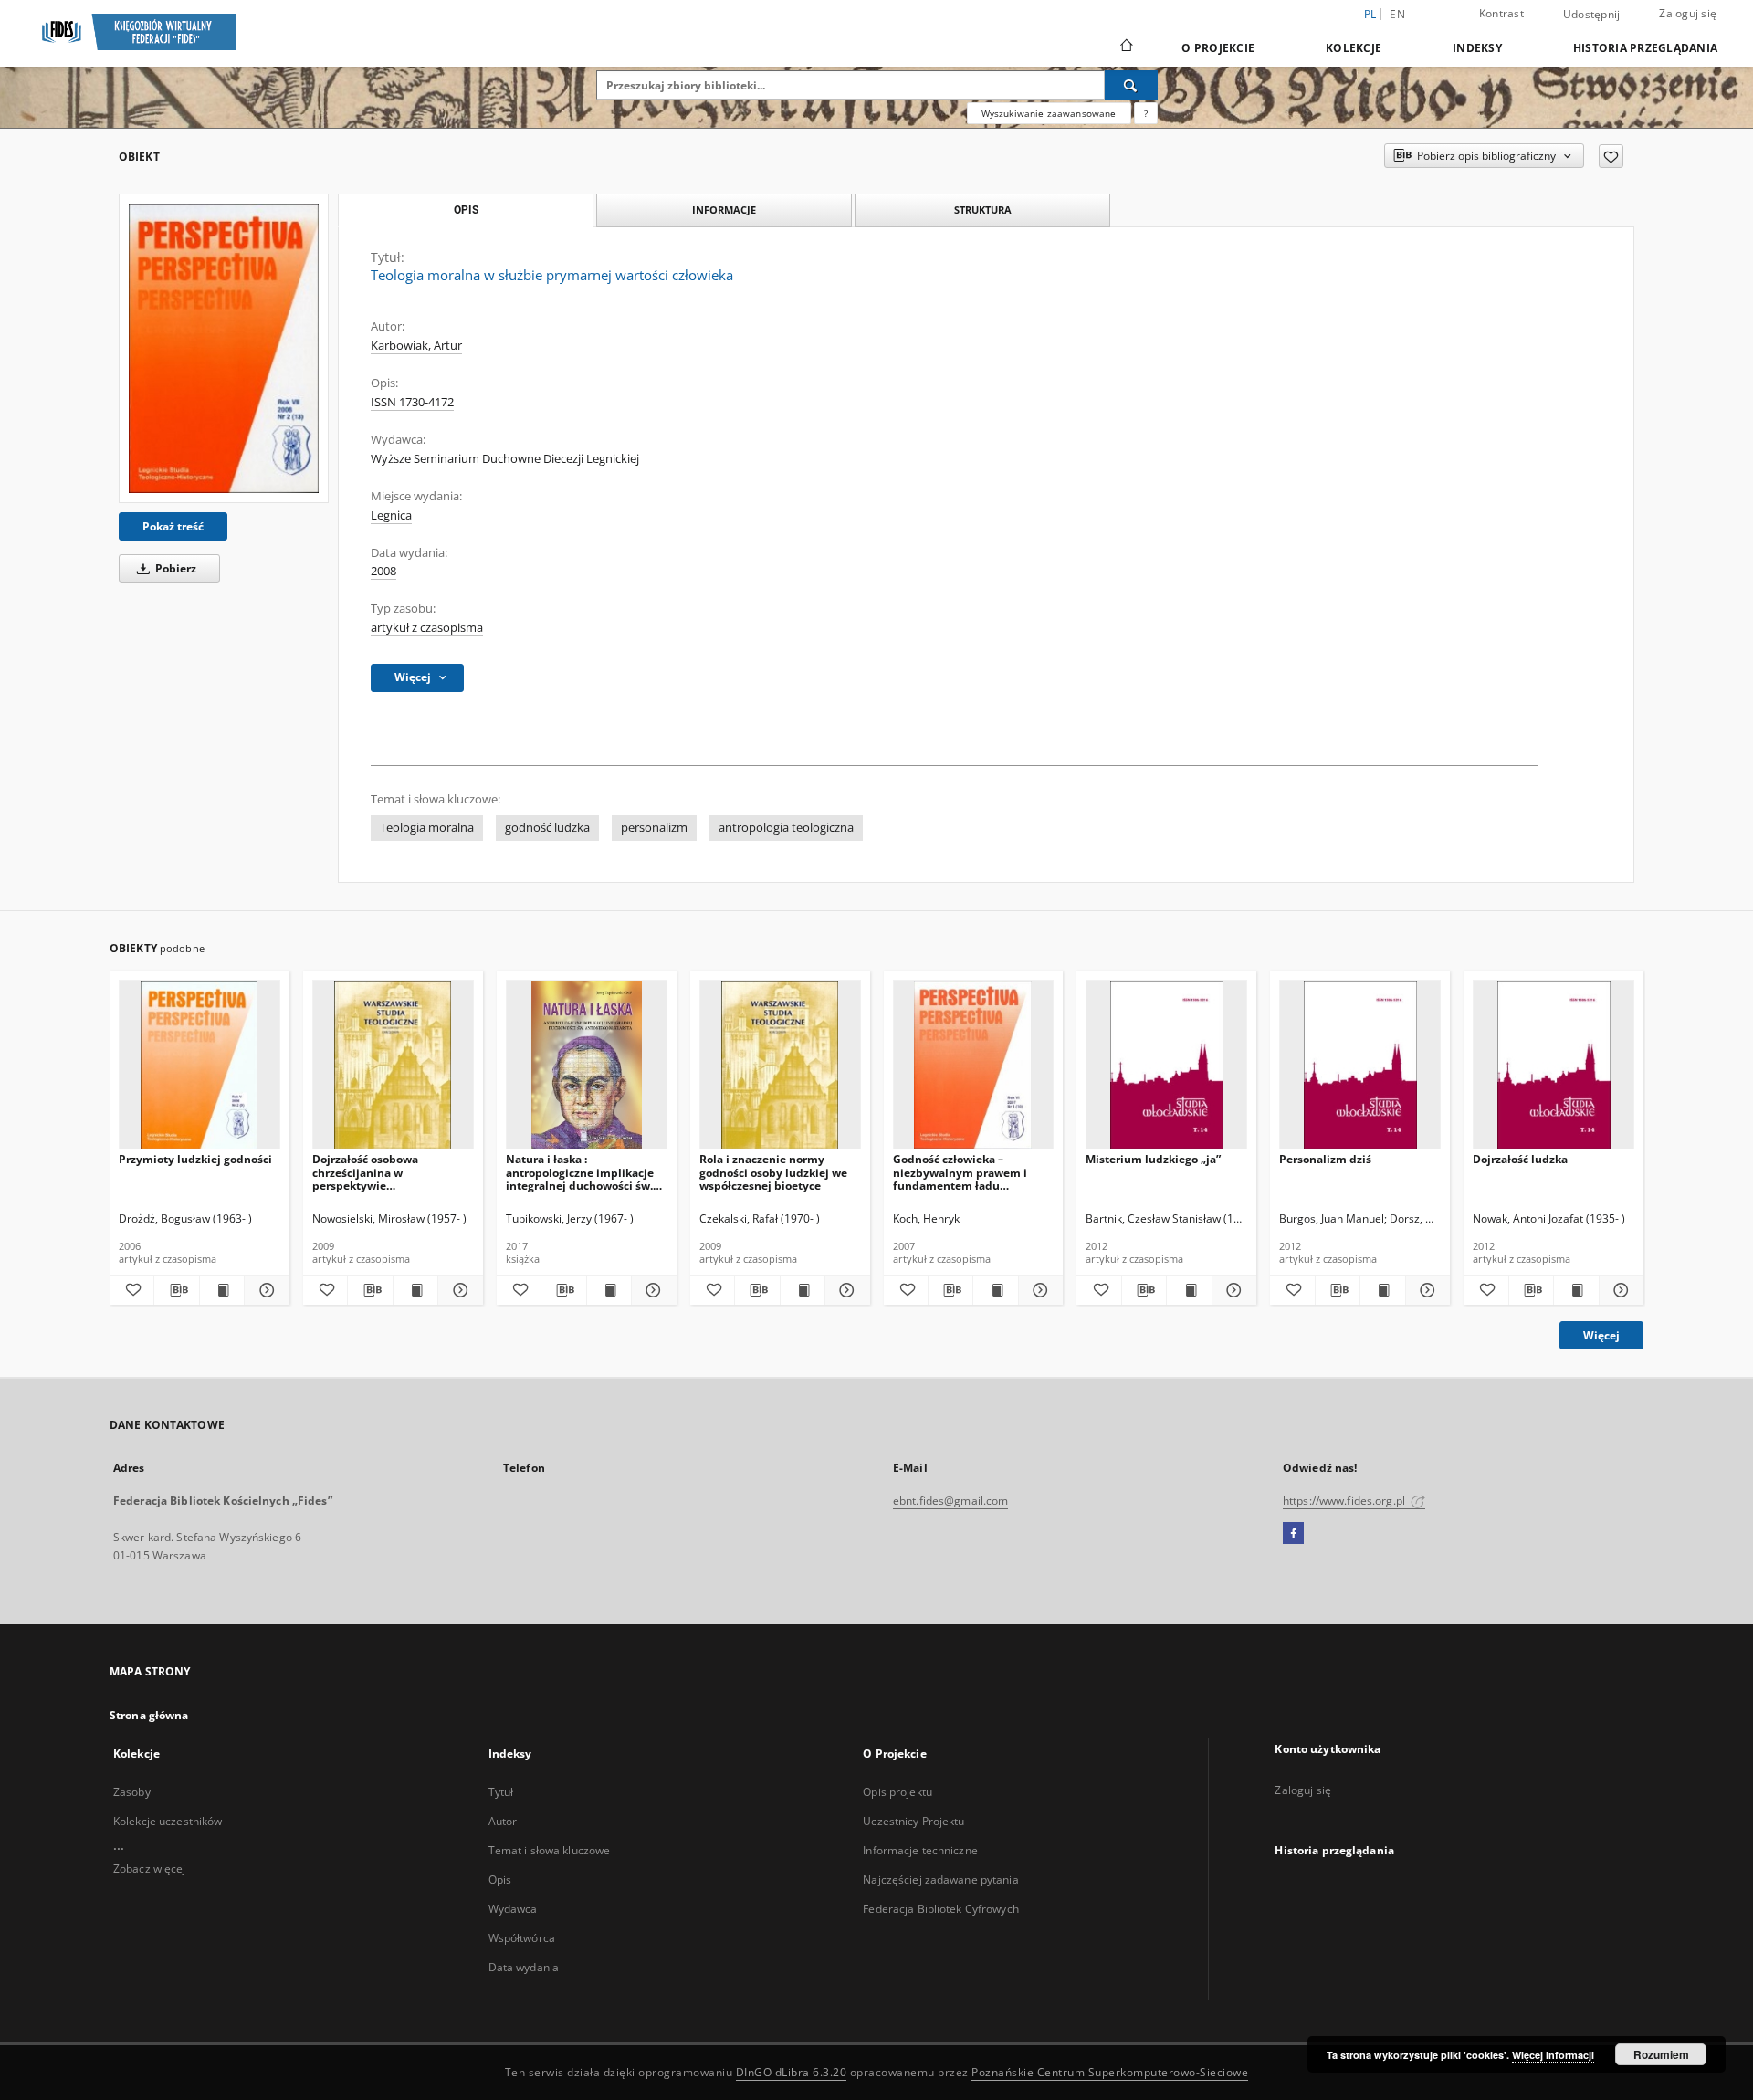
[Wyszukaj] (1131, 85)
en (1397, 14)
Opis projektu (897, 1792)
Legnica (391, 515)
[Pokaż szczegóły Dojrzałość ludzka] (1619, 1290)
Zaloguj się (1688, 13)
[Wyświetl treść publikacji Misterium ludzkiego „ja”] (1189, 1290)
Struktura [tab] (983, 210)
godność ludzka (547, 828)
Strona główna (149, 1715)
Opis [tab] (466, 210)
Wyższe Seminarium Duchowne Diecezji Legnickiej (505, 459)
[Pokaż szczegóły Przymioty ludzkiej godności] (264, 1290)
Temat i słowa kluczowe (550, 1850)
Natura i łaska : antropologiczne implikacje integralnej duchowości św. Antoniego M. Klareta (580, 1172)
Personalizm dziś (1325, 1159)
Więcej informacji (1553, 2055)
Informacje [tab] (724, 210)
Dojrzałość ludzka (1520, 1159)
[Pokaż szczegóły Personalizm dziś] (1425, 1290)
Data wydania (524, 1967)
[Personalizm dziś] (1360, 1065)
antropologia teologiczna (786, 828)
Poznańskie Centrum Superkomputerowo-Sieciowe (1110, 2072)
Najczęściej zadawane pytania (940, 1879)
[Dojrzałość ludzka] (1554, 1065)
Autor (503, 1821)
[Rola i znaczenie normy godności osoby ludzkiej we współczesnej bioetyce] (780, 1065)
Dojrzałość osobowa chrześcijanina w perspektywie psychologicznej (365, 1172)
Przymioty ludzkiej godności (195, 1159)
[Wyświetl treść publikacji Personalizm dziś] (1382, 1290)
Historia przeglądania (1645, 48)
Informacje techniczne (920, 1850)
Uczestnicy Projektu (913, 1821)
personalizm (654, 828)
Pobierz (174, 568)
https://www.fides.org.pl (1345, 1501)
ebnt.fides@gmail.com (950, 1501)
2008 (383, 571)
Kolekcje (1354, 48)
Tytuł (501, 1792)
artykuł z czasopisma (427, 628)
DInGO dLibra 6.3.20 (792, 2072)
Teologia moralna (427, 828)
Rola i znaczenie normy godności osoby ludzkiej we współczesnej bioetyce (773, 1172)
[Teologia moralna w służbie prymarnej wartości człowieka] (224, 348)
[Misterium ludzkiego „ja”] (1166, 1065)
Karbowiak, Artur (416, 346)
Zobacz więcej (150, 1869)
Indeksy (1477, 48)
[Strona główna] (1125, 47)
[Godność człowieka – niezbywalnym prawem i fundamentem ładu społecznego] (974, 1065)
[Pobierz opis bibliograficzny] (176, 1290)
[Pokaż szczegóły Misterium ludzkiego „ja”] (1232, 1290)
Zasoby (132, 1792)
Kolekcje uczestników (168, 1821)
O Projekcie (1218, 48)
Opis (500, 1879)
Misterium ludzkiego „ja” (1153, 1159)
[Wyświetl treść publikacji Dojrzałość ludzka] (1576, 1290)
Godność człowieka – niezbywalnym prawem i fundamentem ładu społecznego (960, 1172)
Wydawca (513, 1909)
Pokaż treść (173, 526)
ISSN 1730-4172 (412, 402)
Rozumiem (1661, 2054)
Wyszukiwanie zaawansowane (1049, 113)
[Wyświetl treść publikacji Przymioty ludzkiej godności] (222, 1290)
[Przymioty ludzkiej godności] (199, 1065)
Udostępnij (1592, 15)
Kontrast (1501, 13)
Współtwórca (522, 1938)
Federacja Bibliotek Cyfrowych (940, 1909)
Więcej (1601, 1335)
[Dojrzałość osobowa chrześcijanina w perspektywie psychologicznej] (393, 1065)
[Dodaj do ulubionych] (1611, 156)
